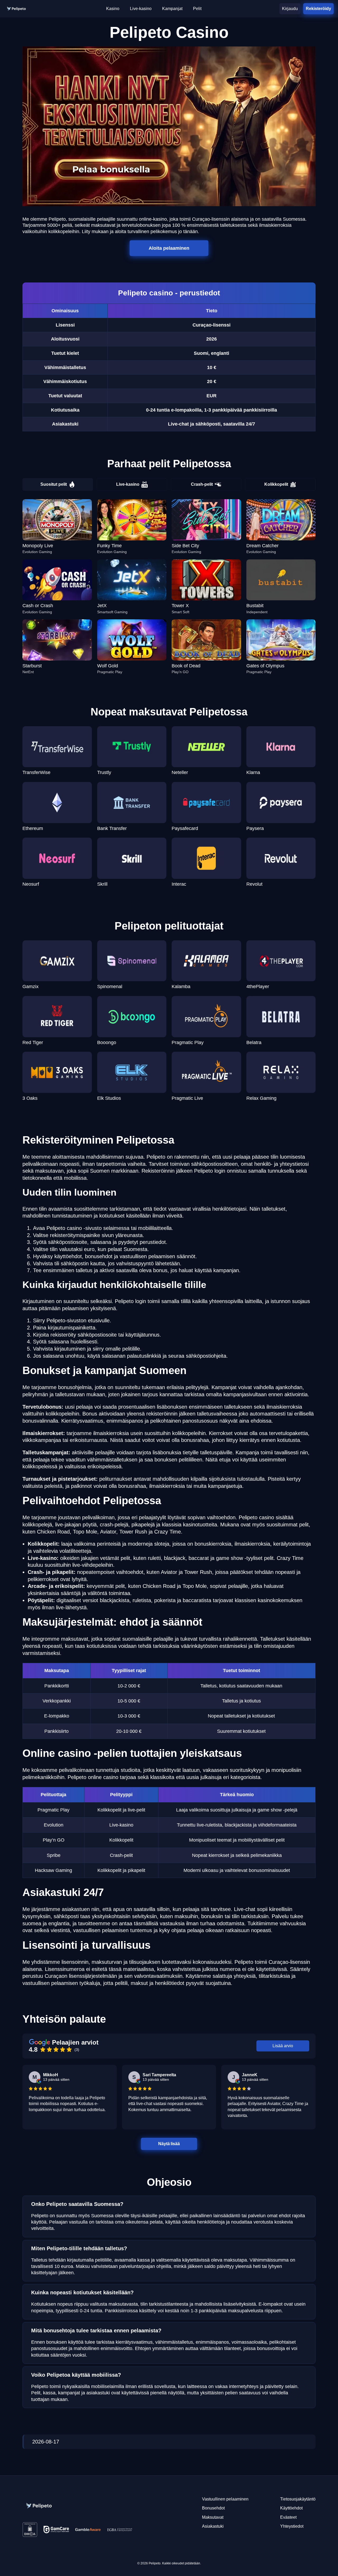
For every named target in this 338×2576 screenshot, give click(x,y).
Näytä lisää (169, 2144)
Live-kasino (128, 484)
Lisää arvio (283, 2046)
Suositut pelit (54, 484)
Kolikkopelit (276, 484)
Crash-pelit (202, 484)
